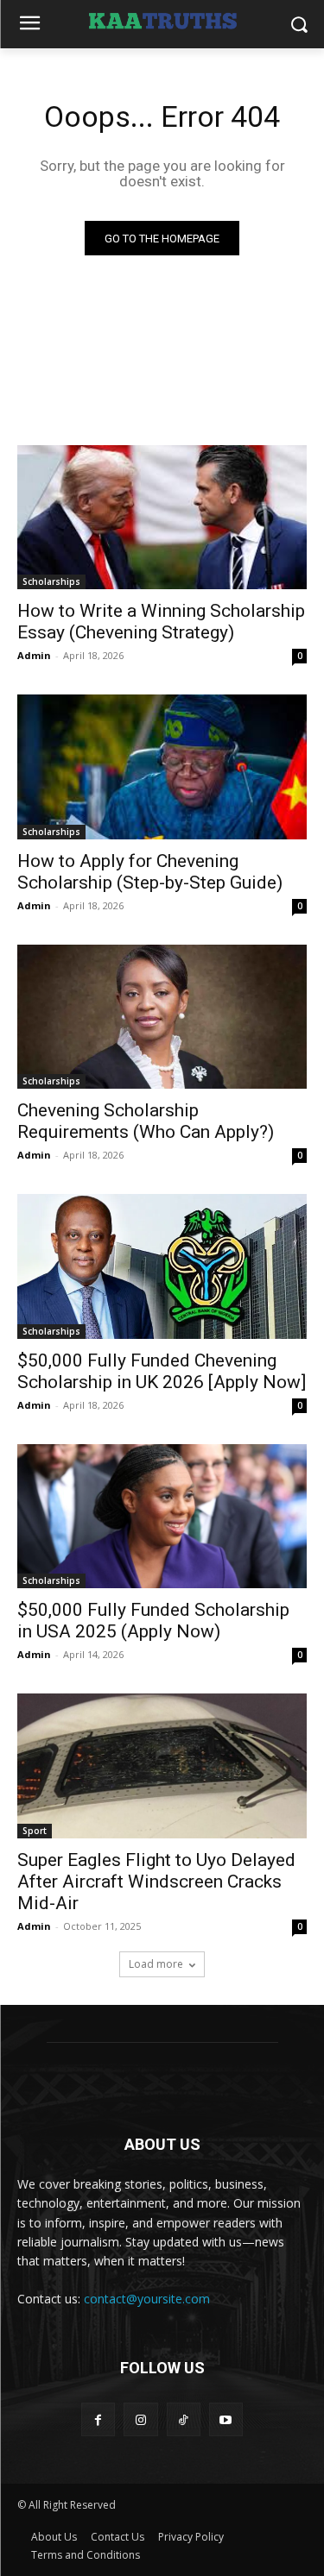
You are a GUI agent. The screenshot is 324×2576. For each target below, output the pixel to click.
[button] (299, 25)
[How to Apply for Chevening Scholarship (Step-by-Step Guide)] (162, 767)
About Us (54, 2537)
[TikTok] (184, 2419)
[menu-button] (29, 25)
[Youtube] (226, 2419)
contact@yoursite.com (147, 2299)
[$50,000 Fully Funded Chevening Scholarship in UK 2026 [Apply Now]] (162, 1266)
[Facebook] (98, 2419)
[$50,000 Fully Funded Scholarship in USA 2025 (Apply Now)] (162, 1517)
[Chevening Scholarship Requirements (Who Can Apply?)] (162, 1017)
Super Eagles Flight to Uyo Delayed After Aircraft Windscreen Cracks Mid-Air (156, 1882)
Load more (156, 1964)
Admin (34, 655)
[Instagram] (140, 2419)
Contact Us (118, 2537)
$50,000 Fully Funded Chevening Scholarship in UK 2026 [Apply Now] (162, 1371)
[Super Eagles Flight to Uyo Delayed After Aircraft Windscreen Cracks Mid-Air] (162, 1766)
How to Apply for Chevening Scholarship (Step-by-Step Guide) (150, 872)
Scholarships (51, 581)
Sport (35, 1831)
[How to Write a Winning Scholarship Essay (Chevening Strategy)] (162, 518)
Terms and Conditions (86, 2555)
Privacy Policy (191, 2537)
